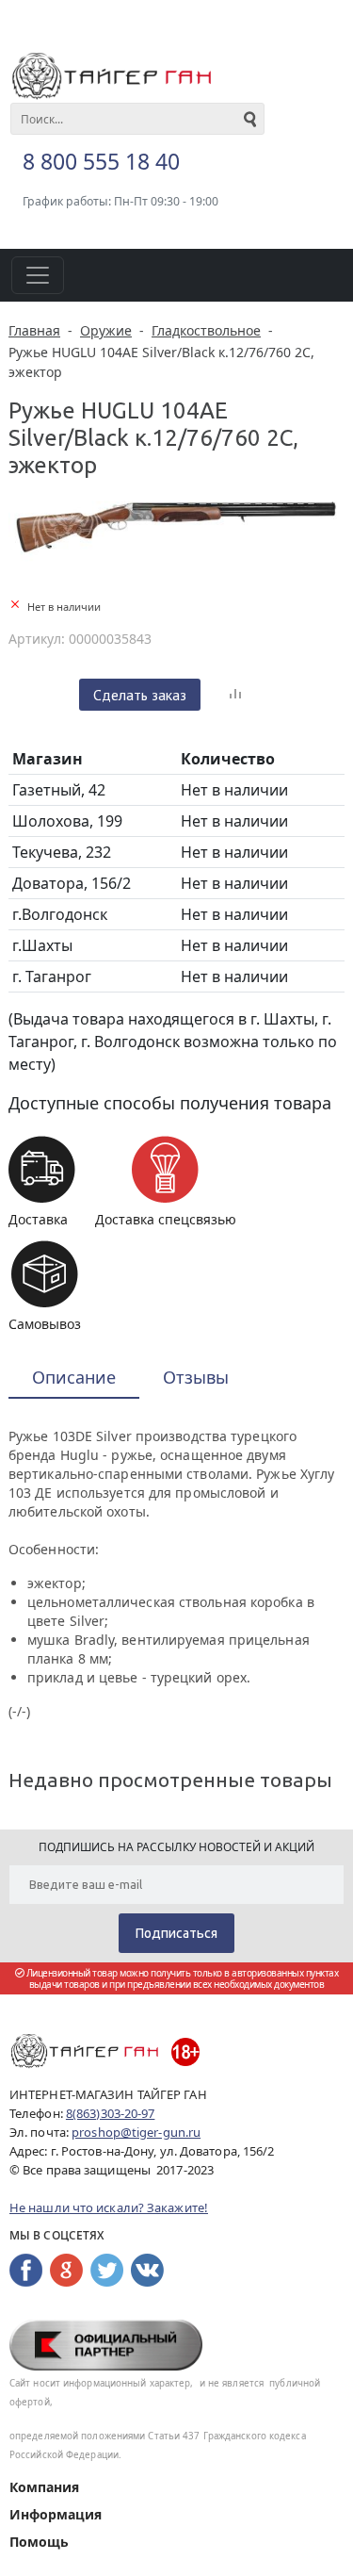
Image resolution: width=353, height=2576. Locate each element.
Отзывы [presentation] (196, 1377)
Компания (44, 2487)
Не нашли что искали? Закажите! (109, 2207)
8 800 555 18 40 (101, 161)
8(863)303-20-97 (111, 2113)
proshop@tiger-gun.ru (136, 2132)
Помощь (39, 2542)
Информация (56, 2514)
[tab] (74, 1378)
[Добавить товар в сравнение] (235, 695)
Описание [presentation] (74, 1377)
